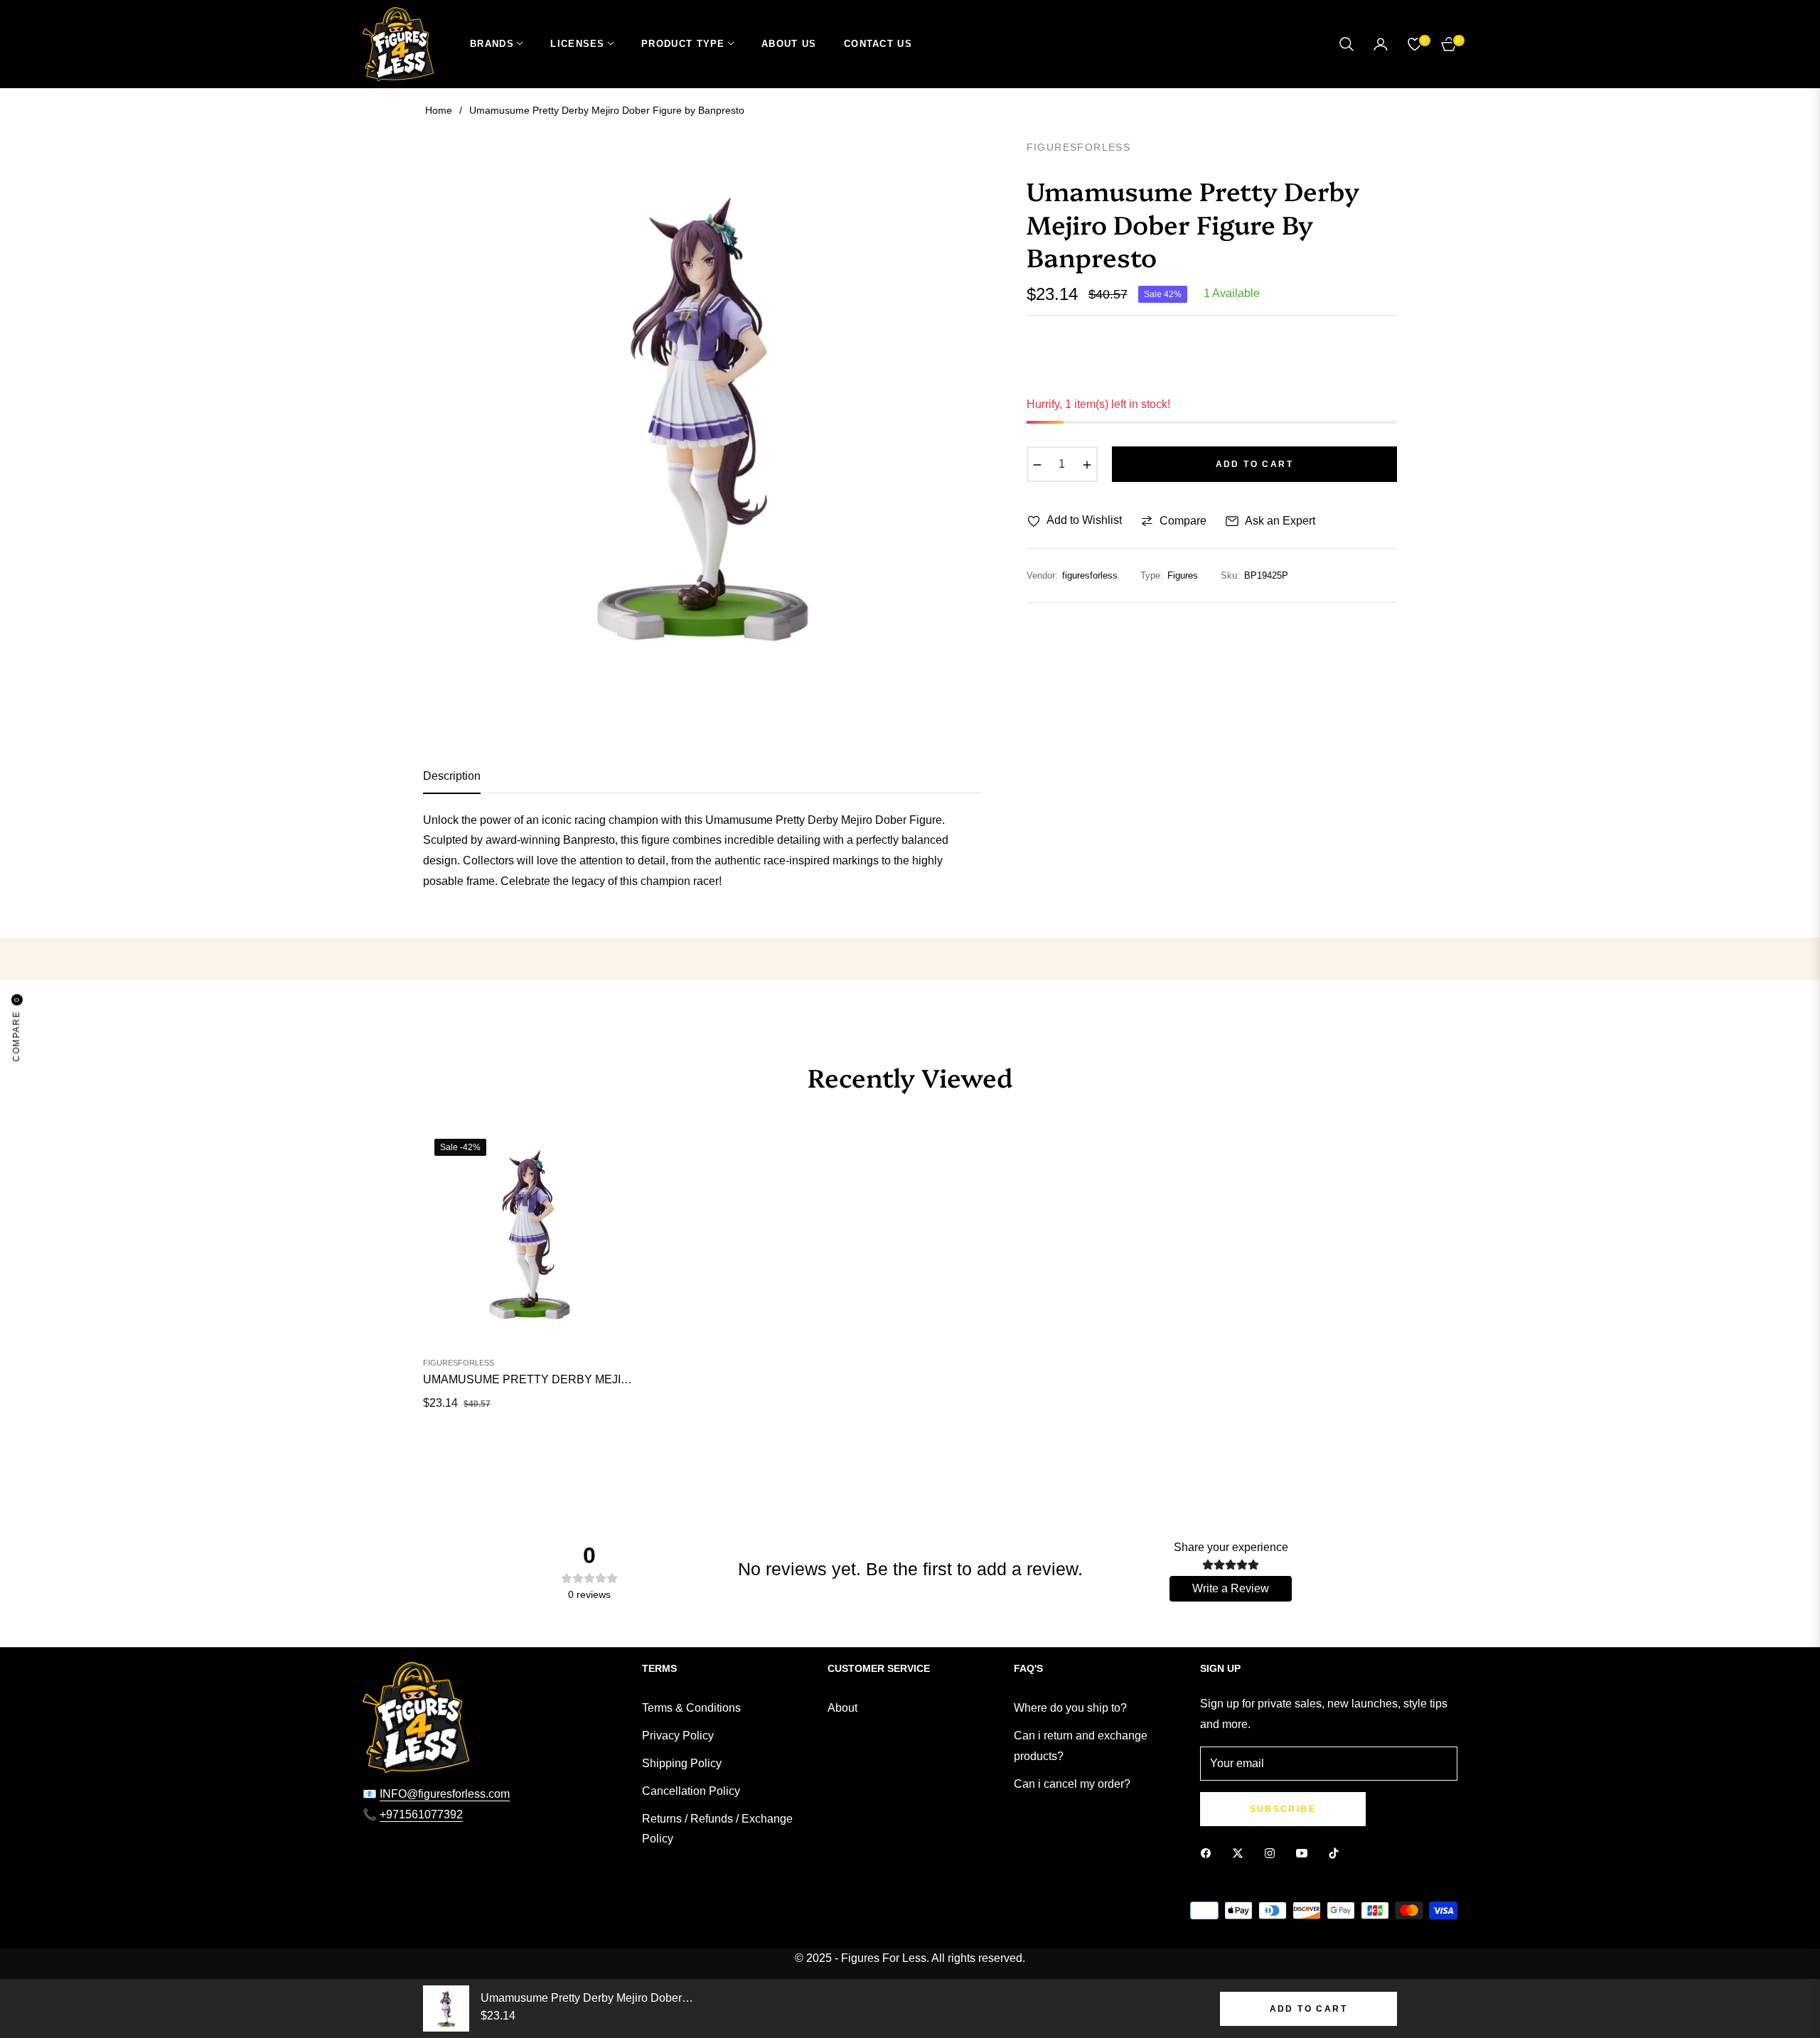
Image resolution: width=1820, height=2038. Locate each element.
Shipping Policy (682, 1763)
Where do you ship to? (1070, 1708)
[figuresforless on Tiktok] (1337, 1854)
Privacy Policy (678, 1736)
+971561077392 (421, 1814)
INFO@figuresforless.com (445, 1794)
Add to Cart (1308, 2009)
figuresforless (459, 1363)
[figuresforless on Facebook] (1209, 1854)
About (842, 1708)
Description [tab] (452, 776)
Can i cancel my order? (1072, 1784)
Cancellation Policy (691, 1791)
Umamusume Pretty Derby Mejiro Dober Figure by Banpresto (530, 1379)
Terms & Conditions (691, 1708)
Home (439, 110)
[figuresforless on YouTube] (1305, 1854)
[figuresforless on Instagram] (1273, 1854)
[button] (1347, 44)
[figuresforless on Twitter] (1241, 1854)
